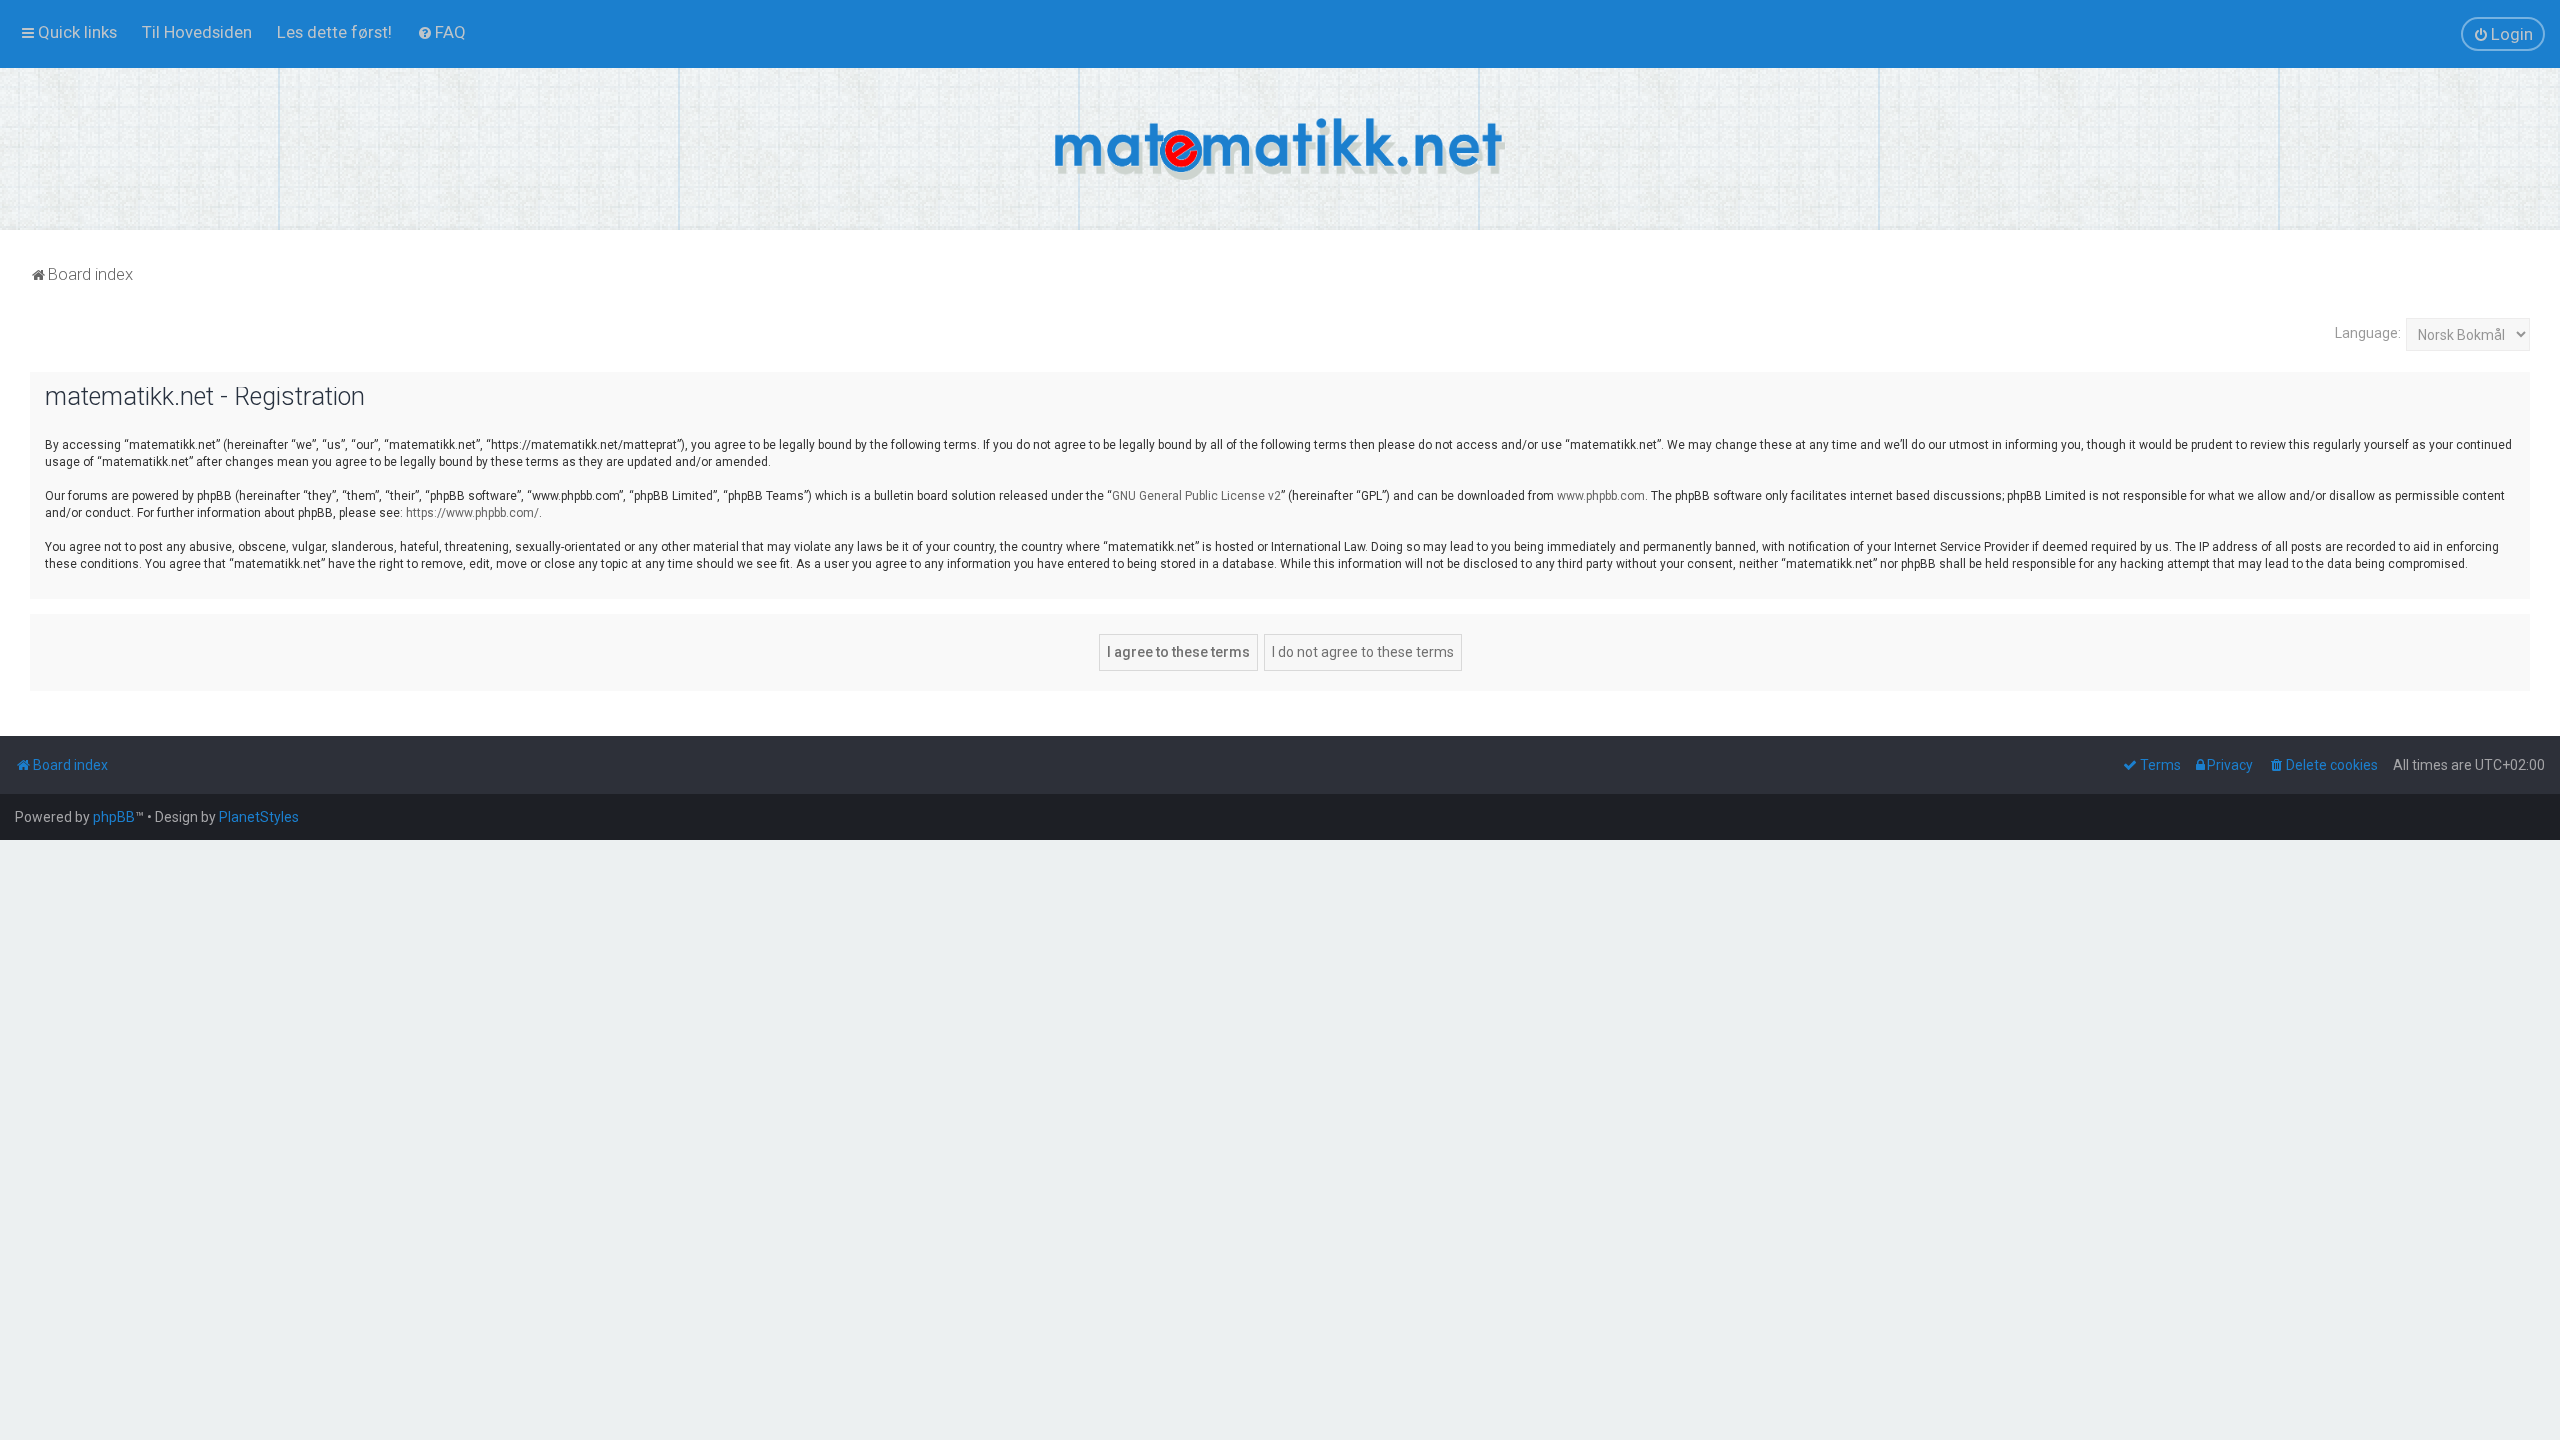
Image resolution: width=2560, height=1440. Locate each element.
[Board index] (1280, 149)
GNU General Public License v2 (1196, 496)
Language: (2368, 333)
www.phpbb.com (1601, 496)
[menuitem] (197, 32)
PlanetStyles (259, 817)
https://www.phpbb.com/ (472, 513)
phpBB (114, 817)
